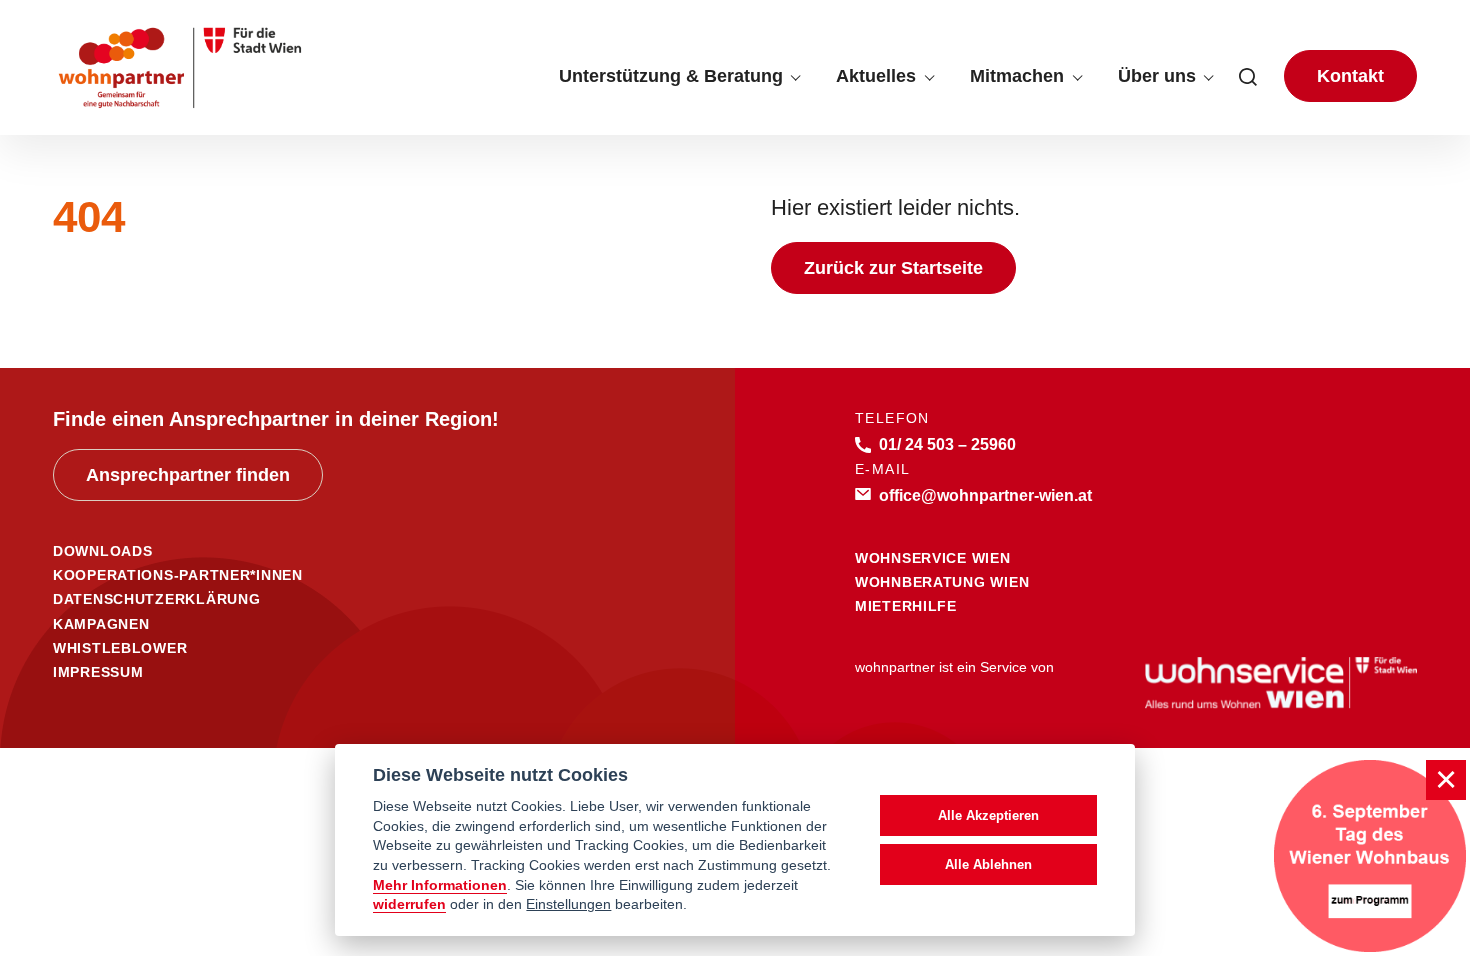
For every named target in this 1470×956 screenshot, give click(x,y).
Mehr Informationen (440, 885)
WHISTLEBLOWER (120, 648)
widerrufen (409, 904)
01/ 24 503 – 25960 (947, 444)
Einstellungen (568, 904)
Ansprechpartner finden (188, 475)
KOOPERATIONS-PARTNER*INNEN (178, 575)
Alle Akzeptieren (988, 815)
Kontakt (1350, 76)
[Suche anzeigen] (1248, 76)
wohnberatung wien (942, 582)
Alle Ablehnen (988, 864)
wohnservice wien (933, 558)
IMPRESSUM (98, 672)
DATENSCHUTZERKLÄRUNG (156, 599)
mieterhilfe (906, 606)
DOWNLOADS (102, 551)
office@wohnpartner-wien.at (985, 495)
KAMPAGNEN (101, 624)
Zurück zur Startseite (893, 268)
